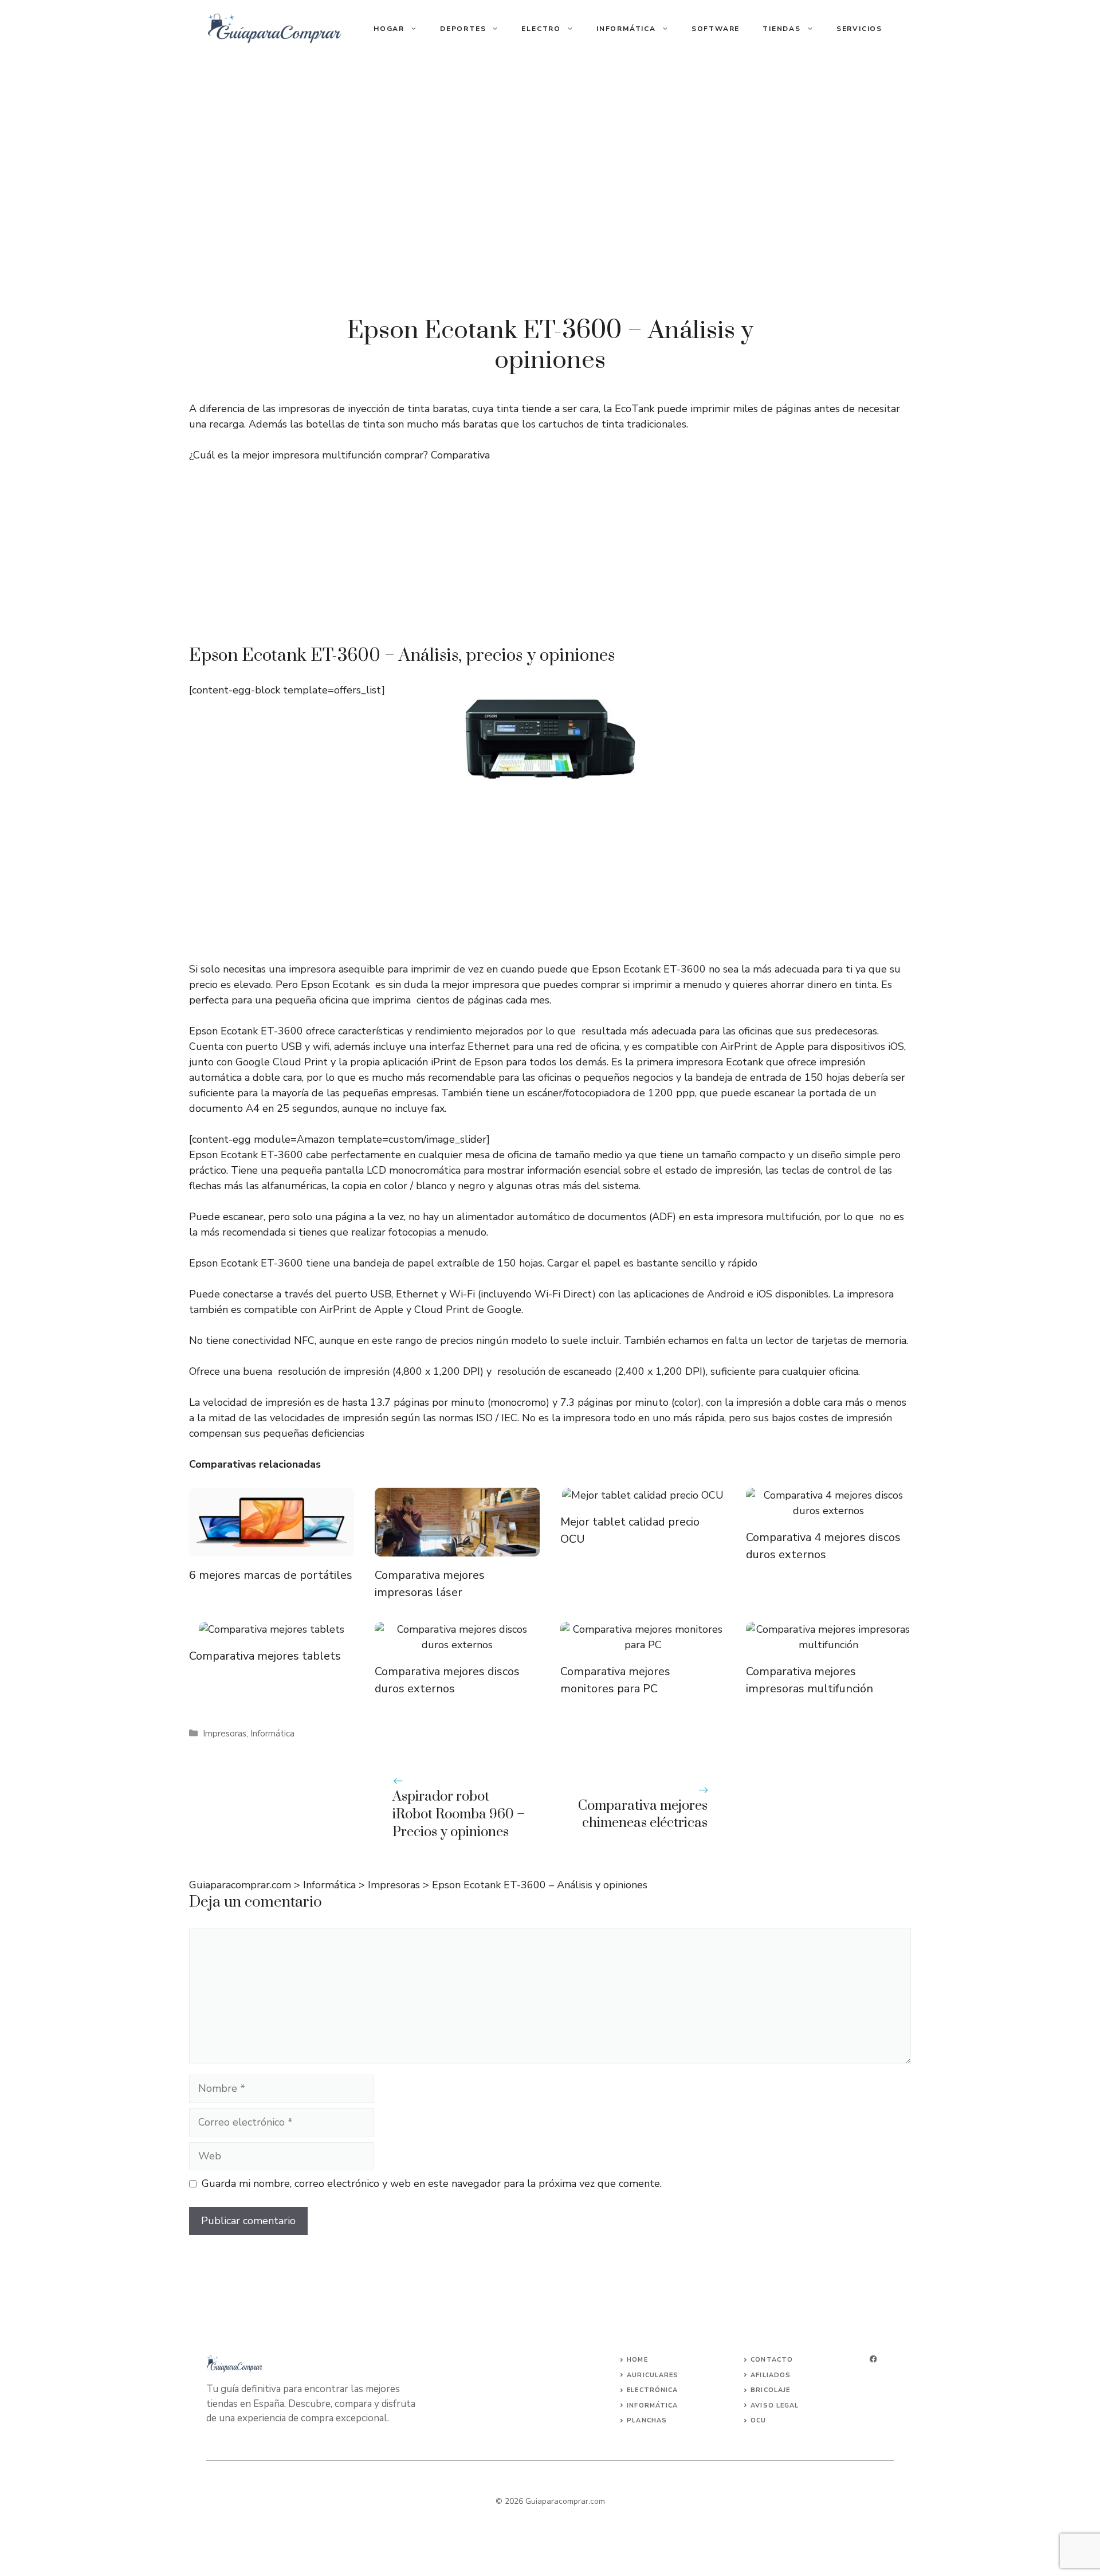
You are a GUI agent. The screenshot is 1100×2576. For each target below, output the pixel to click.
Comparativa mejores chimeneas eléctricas (643, 1815)
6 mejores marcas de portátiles (271, 1575)
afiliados (771, 2375)
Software (716, 29)
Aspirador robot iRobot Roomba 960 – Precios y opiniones (459, 1814)
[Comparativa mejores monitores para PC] (643, 1645)
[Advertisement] (550, 559)
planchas (647, 2420)
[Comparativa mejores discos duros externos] (457, 1645)
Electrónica (652, 2390)
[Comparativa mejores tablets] (272, 1629)
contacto (772, 2360)
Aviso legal (775, 2406)
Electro (541, 29)
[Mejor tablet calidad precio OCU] (643, 1495)
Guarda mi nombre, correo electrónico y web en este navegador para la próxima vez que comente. (432, 2183)
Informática (626, 29)
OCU (758, 2420)
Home (637, 2360)
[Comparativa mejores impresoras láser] (457, 1548)
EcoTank (635, 409)
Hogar (389, 29)
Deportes (463, 29)
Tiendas (782, 29)
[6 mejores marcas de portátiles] (272, 1548)
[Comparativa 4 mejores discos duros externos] (828, 1511)
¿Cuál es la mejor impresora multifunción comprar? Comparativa (339, 455)
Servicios (859, 29)
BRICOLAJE (770, 2390)
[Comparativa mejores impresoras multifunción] (828, 1645)
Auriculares (653, 2375)
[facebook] (873, 2359)
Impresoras (225, 1734)
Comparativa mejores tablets (265, 1656)
